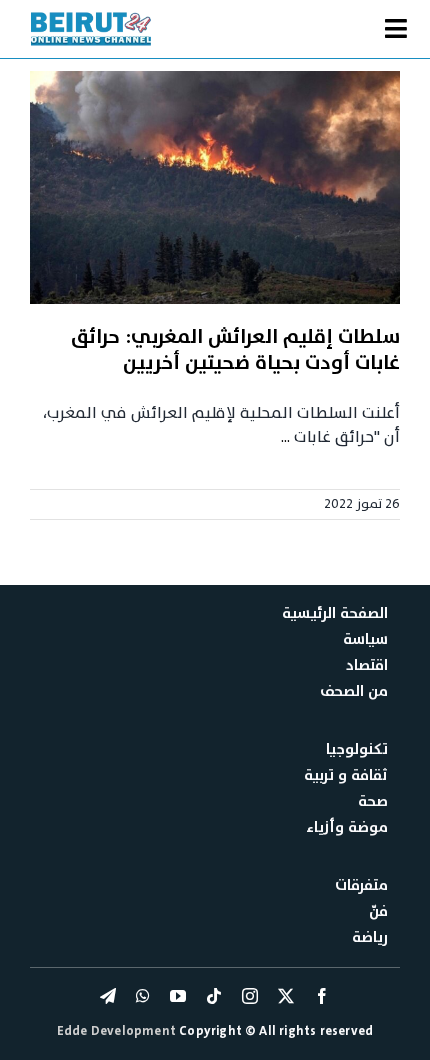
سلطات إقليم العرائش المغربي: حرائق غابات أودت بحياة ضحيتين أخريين (235, 350)
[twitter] (286, 996)
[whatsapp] (143, 996)
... (285, 437)
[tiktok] (214, 996)
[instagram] (250, 996)
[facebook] (322, 996)
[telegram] (108, 996)
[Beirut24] (91, 18)
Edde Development (118, 1031)
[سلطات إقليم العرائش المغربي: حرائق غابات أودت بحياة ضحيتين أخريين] (215, 187)
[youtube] (178, 996)
